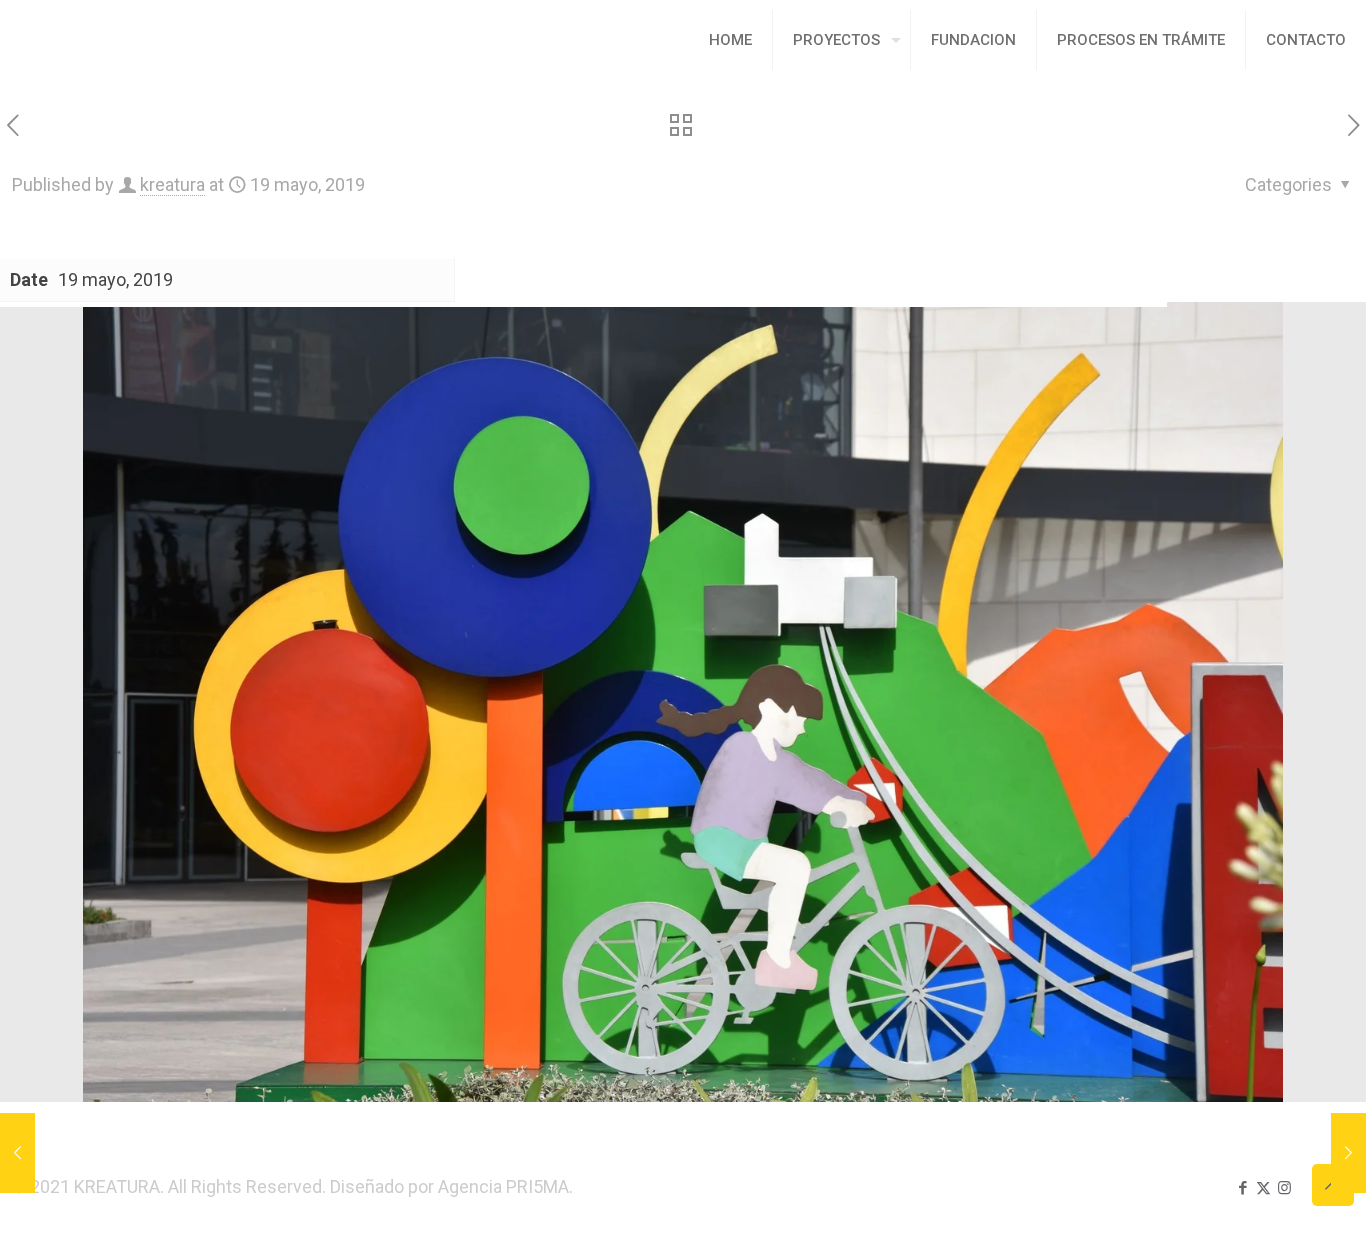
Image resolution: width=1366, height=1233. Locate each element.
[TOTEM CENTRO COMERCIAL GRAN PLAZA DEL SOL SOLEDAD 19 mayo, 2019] (1348, 1153)
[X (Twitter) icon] (1263, 1188)
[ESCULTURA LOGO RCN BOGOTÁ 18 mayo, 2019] (17, 1153)
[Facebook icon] (1242, 1188)
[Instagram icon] (1284, 1188)
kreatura (172, 184)
